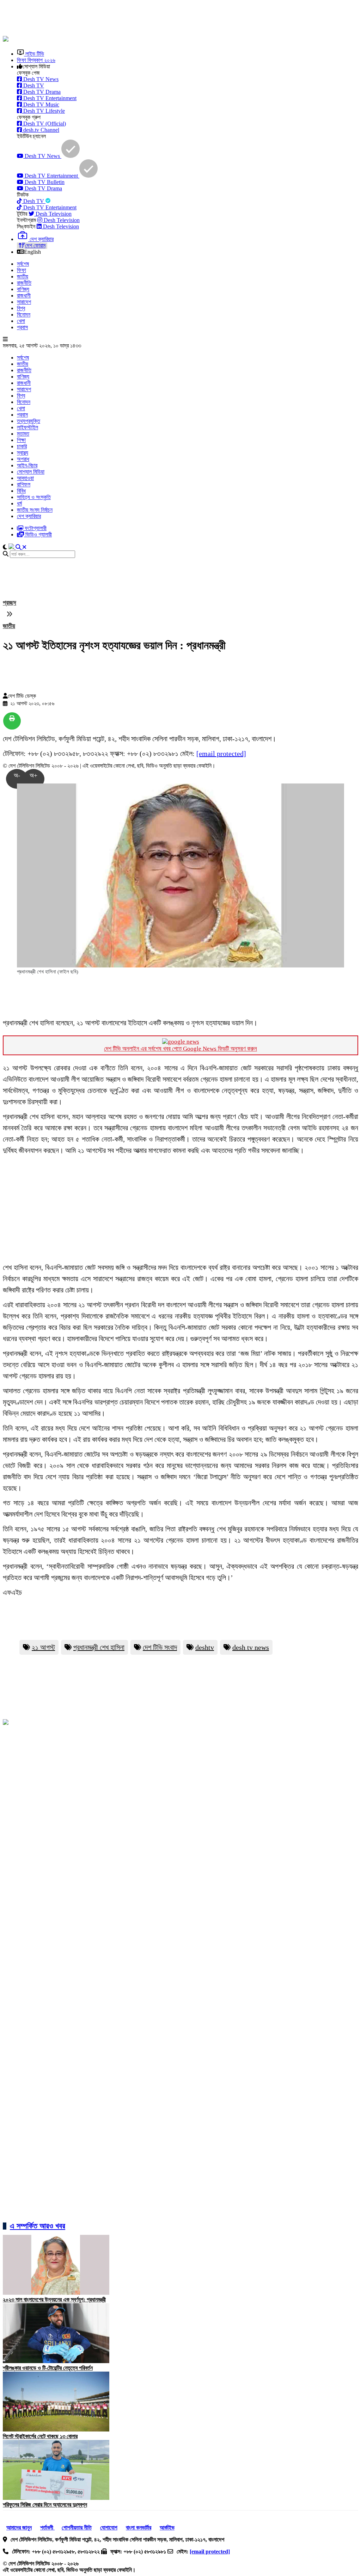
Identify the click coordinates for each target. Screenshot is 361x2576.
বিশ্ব (21, 308)
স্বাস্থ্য (23, 453)
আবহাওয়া (25, 478)
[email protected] (221, 754)
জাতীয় (23, 276)
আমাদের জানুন (19, 2528)
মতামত (23, 434)
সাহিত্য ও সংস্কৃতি (34, 497)
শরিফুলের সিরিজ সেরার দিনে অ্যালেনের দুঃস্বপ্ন (45, 2505)
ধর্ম (19, 503)
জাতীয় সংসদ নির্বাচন (35, 510)
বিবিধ (21, 491)
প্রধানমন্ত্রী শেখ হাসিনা (99, 1647)
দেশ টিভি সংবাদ (160, 1647)
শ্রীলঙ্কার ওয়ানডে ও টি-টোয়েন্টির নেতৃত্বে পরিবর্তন (48, 2368)
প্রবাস (22, 327)
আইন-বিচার (27, 465)
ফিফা (22, 270)
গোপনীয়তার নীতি (77, 2528)
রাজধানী (24, 296)
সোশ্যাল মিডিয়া (31, 472)
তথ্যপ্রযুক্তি (29, 421)
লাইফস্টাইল (27, 427)
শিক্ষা (21, 440)
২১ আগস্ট (43, 1647)
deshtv (205, 1647)
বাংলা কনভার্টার (139, 2528)
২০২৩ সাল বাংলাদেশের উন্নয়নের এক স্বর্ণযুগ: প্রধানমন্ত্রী (54, 2300)
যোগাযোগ (109, 2528)
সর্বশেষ (23, 264)
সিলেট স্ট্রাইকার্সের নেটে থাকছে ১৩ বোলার (40, 2436)
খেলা (21, 321)
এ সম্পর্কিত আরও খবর (38, 2226)
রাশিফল (24, 484)
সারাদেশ (24, 302)
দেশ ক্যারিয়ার (29, 516)
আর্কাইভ (167, 2528)
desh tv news (251, 1647)
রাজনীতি (24, 283)
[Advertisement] (174, 19)
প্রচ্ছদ (10, 603)
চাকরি (22, 446)
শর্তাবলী (47, 2528)
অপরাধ (23, 459)
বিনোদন (24, 315)
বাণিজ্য (23, 289)
